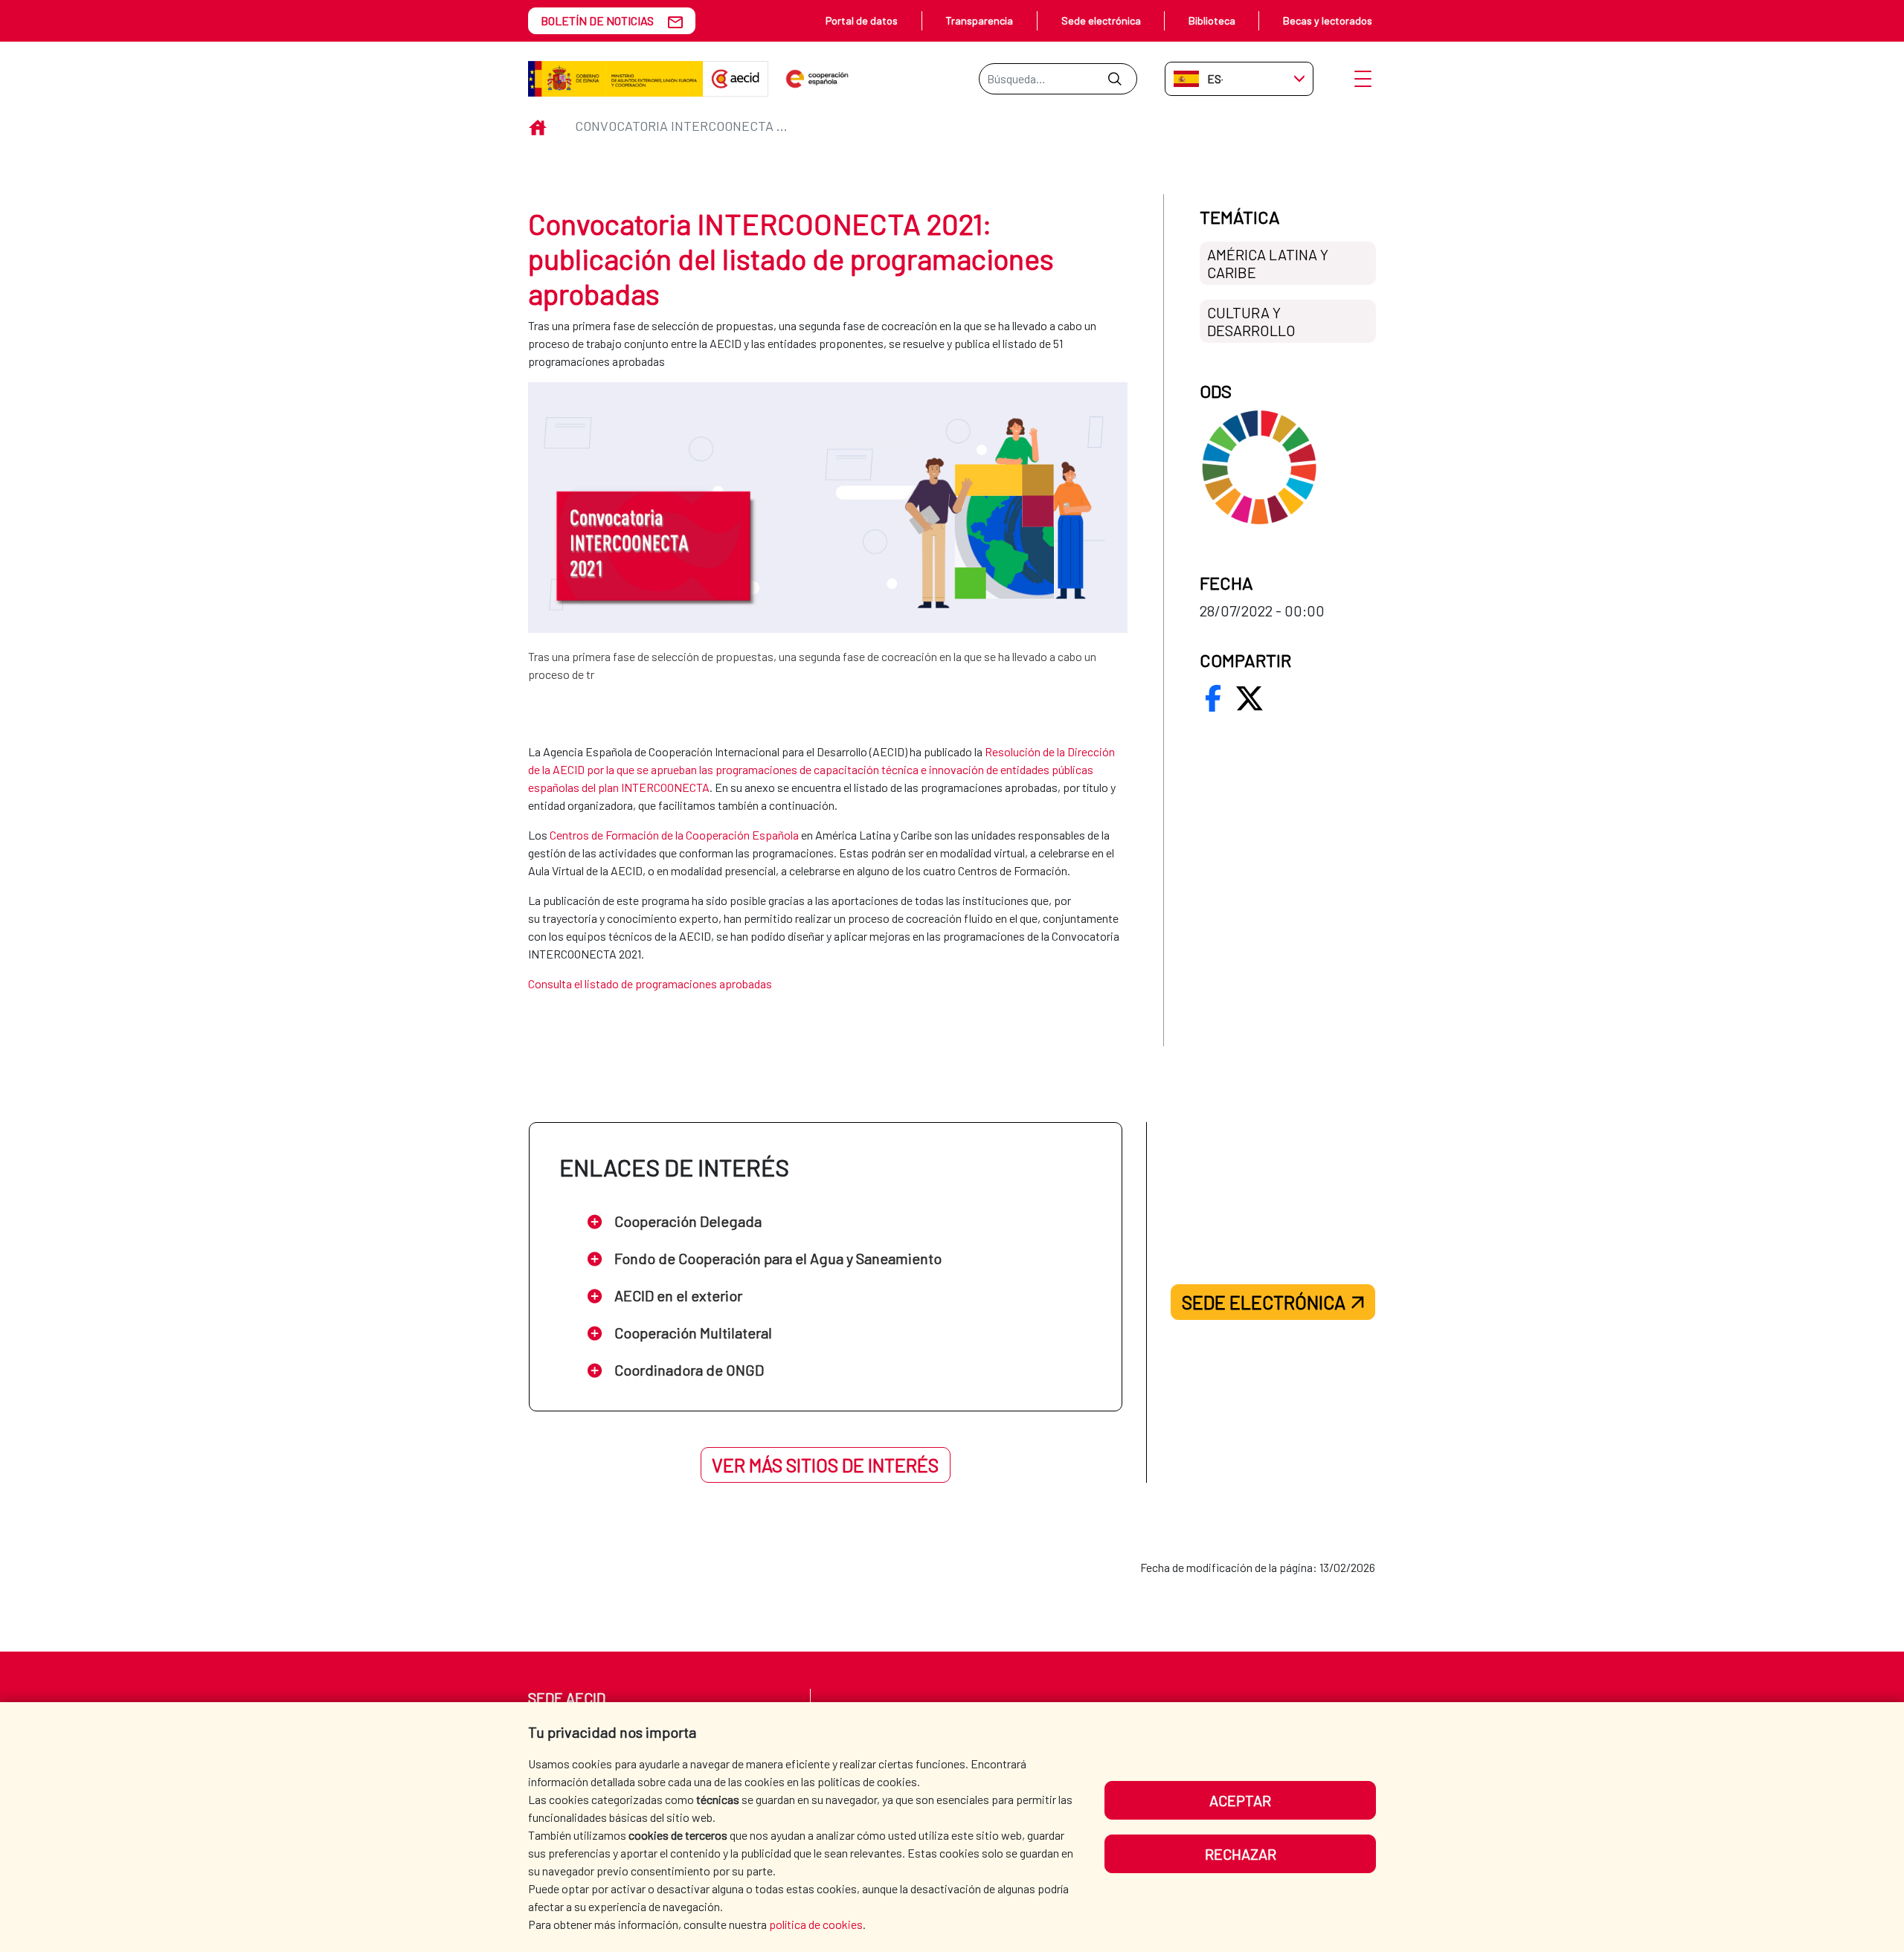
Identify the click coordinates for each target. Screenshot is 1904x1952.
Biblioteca (1212, 20)
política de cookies (816, 1924)
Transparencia (979, 20)
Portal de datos (862, 20)
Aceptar (1240, 1800)
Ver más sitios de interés (825, 1465)
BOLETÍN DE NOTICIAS (597, 20)
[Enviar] (1115, 79)
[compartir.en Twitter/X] (1249, 698)
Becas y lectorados (1328, 20)
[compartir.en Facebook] (1213, 698)
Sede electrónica (1101, 20)
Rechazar (1241, 1854)
